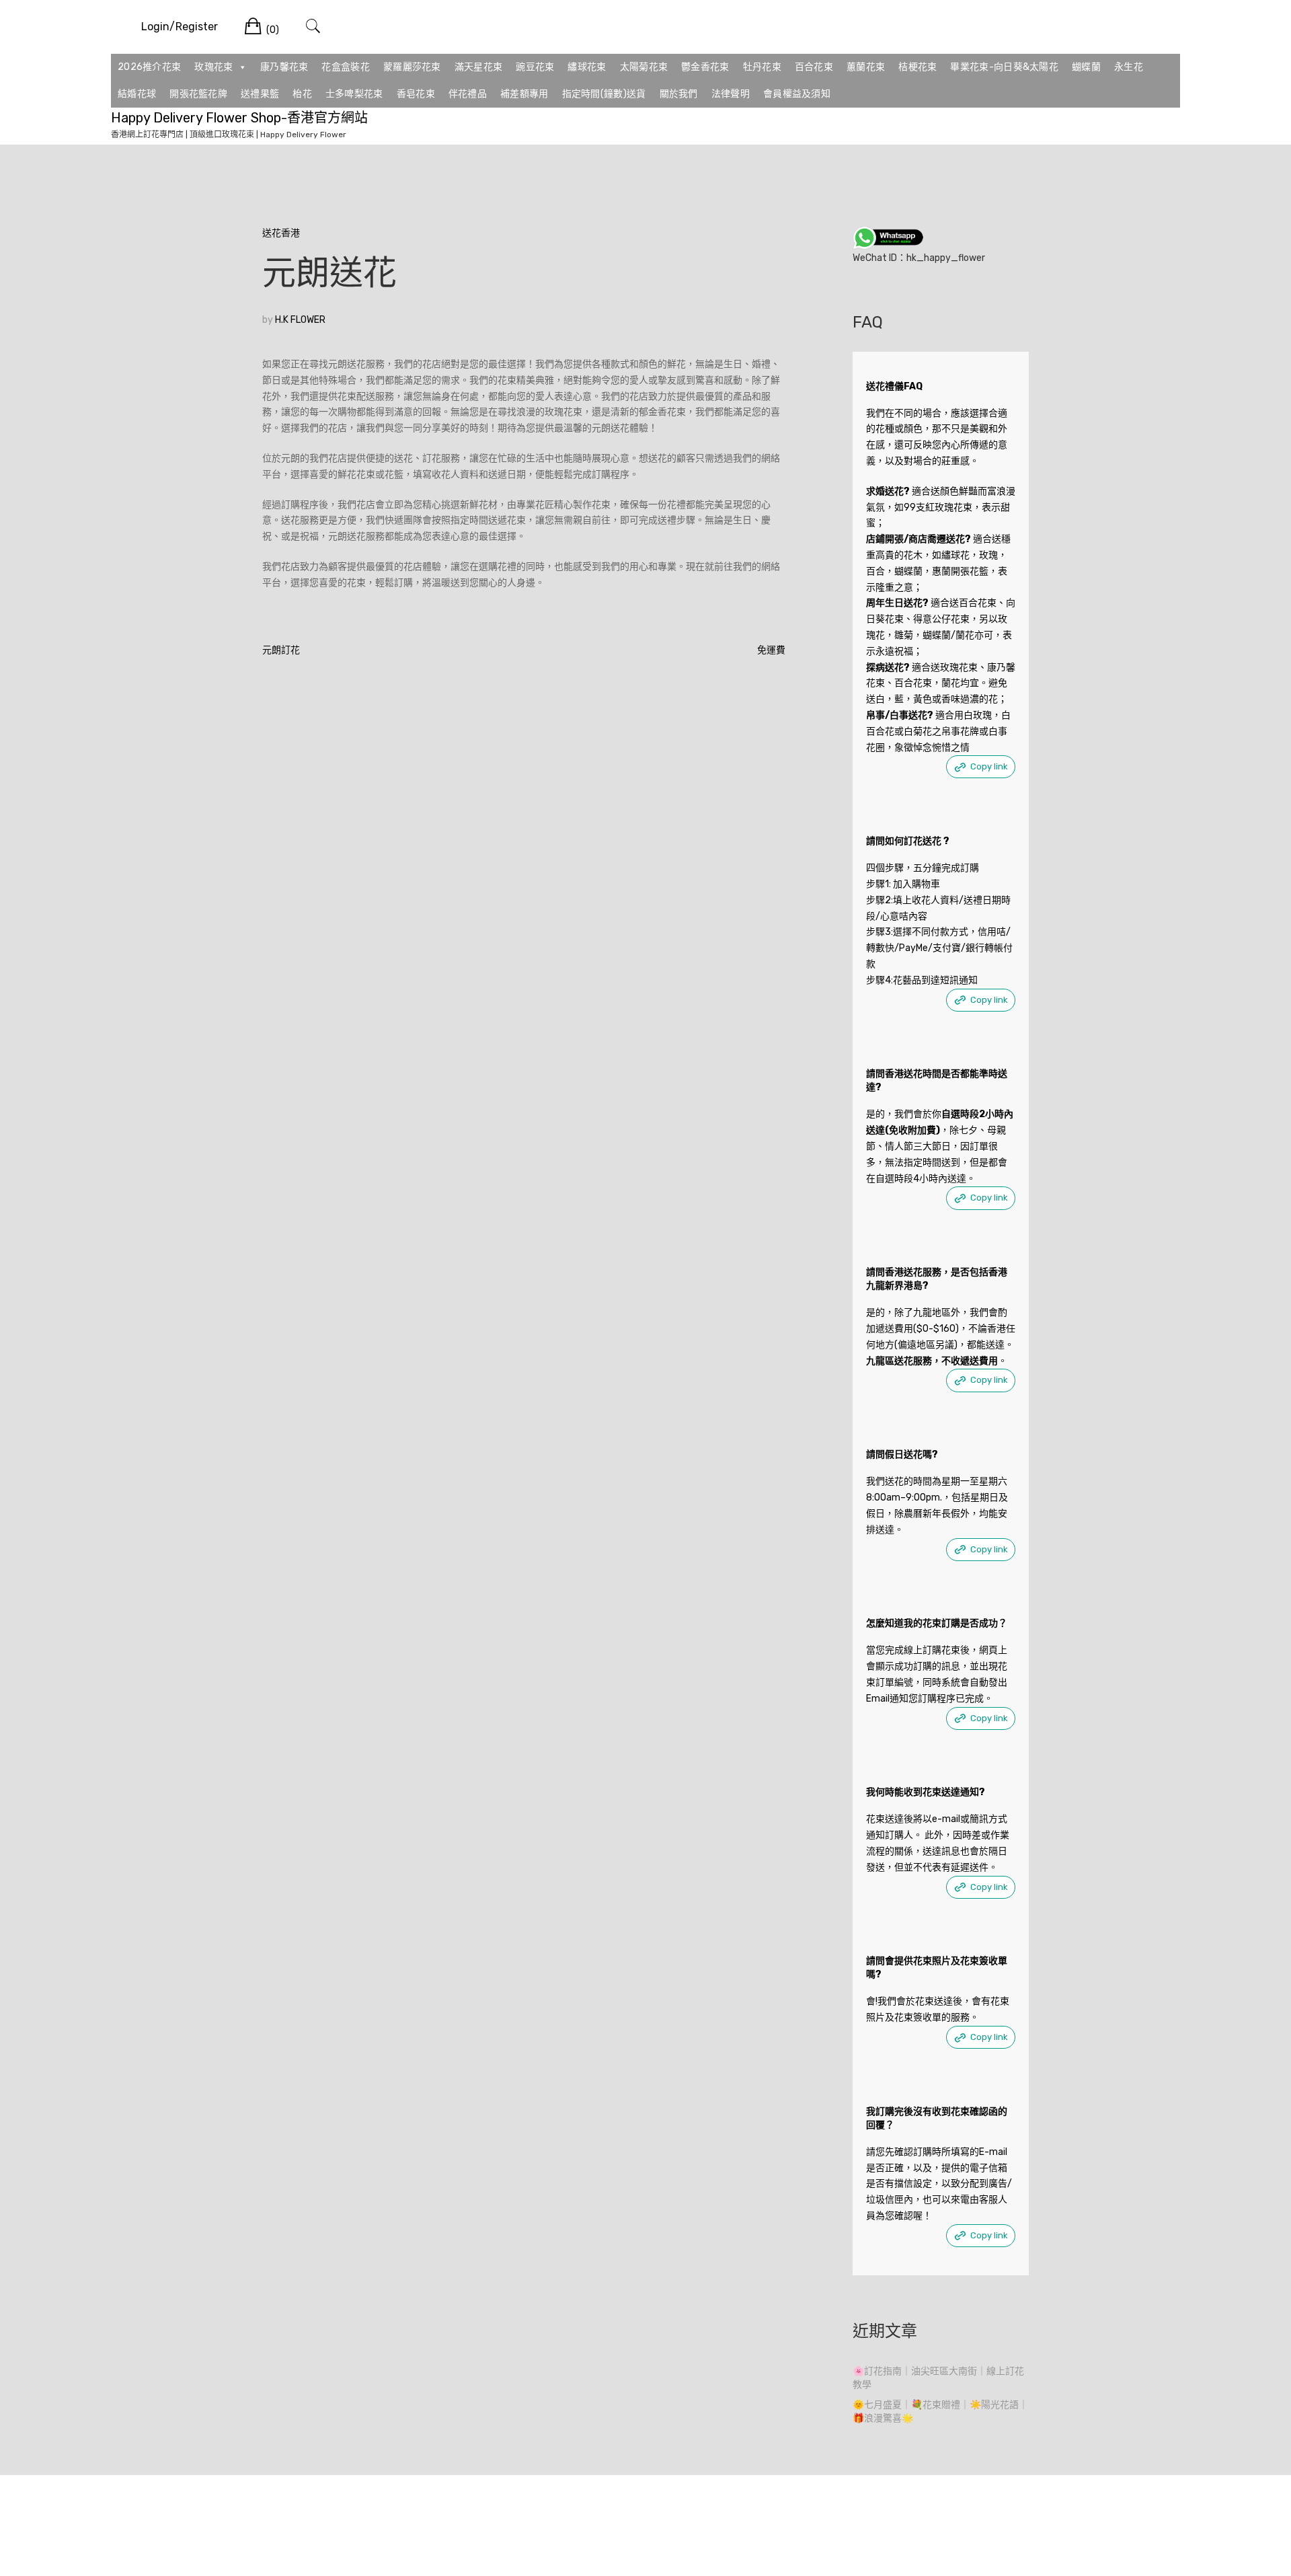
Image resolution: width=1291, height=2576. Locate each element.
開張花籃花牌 (198, 94)
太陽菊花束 (644, 67)
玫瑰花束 (213, 67)
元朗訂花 (281, 650)
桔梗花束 (917, 67)
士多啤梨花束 (354, 94)
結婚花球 (137, 94)
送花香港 (281, 233)
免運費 (771, 650)
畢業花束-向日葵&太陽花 (1004, 67)
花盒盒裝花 (346, 67)
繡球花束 (587, 67)
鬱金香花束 (705, 67)
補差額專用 (524, 94)
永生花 (1129, 67)
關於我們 (679, 94)
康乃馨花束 (284, 67)
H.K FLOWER (300, 320)
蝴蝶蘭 (1086, 67)
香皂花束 (416, 94)
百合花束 (814, 67)
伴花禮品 (468, 94)
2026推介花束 (149, 67)
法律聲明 (731, 94)
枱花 (302, 94)
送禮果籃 (260, 94)
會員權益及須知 (797, 94)
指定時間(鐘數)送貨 (604, 94)
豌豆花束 (535, 67)
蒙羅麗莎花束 (412, 67)
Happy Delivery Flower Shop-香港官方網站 (239, 118)
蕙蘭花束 (866, 67)
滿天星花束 (479, 67)
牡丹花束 (762, 67)
